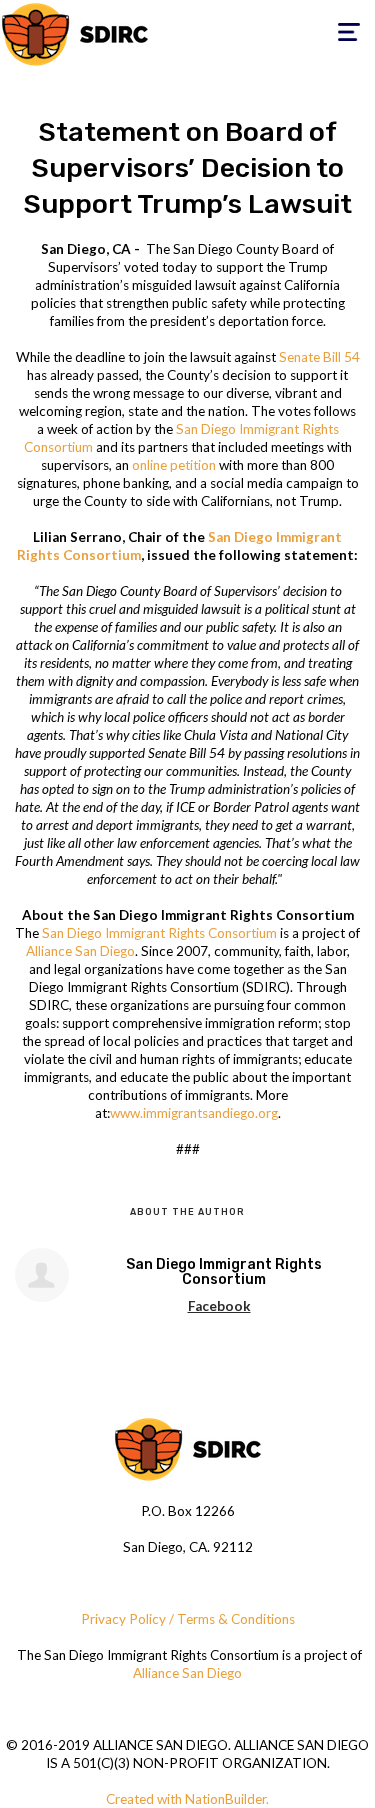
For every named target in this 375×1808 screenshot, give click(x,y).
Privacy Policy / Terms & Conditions (188, 1619)
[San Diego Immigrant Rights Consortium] (42, 1275)
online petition (174, 465)
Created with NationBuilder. (187, 1799)
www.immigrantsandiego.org (194, 1113)
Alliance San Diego (80, 951)
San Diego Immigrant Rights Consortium (159, 933)
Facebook (219, 1306)
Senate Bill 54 (319, 357)
